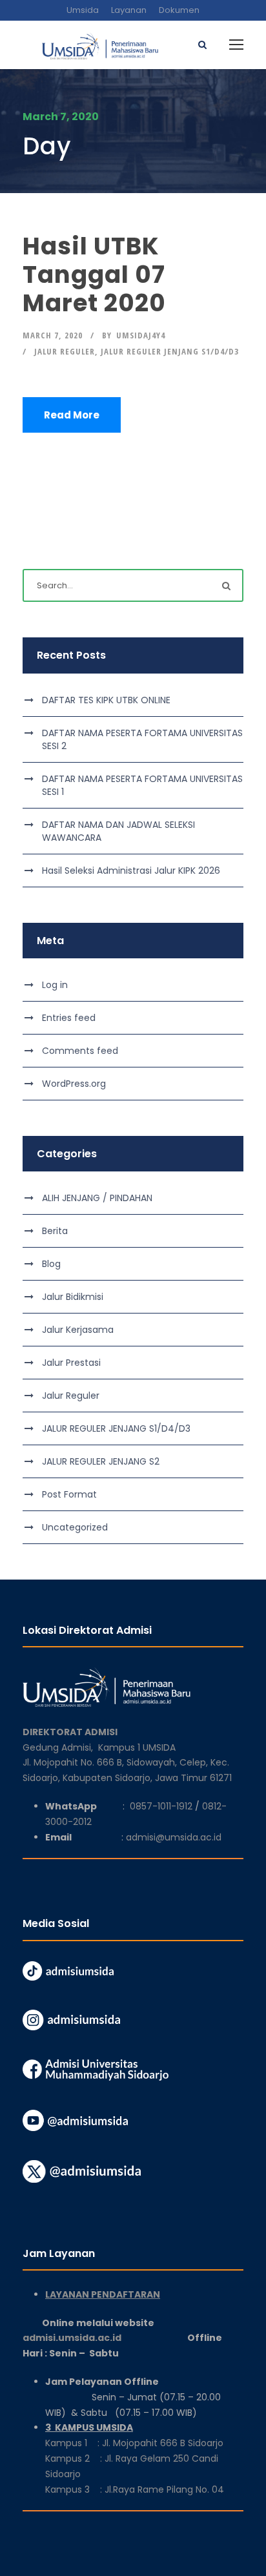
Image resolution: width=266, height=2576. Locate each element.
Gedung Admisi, (60, 1747)
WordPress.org (74, 1084)
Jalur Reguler (65, 351)
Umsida (83, 10)
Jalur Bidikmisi (73, 1297)
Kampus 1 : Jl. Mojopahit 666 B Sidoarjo (134, 2443)
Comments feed (80, 1051)
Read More (72, 415)
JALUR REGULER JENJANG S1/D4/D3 (170, 351)
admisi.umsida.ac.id (105, 2338)
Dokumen (179, 10)
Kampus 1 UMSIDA (137, 1747)
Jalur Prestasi (71, 1363)
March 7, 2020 (53, 335)
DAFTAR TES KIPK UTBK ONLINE (106, 700)
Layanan (129, 10)
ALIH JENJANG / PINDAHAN (97, 1198)
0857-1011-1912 (161, 1806)
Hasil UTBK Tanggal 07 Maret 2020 (94, 275)
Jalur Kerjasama (78, 1330)
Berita (55, 1231)
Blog (51, 1264)
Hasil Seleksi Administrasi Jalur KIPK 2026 (131, 871)
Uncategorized (75, 1527)
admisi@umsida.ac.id (174, 1837)
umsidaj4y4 (141, 335)
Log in (55, 985)
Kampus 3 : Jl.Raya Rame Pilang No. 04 (135, 2489)
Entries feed (69, 1018)
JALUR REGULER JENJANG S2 (101, 1461)
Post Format (69, 1494)
